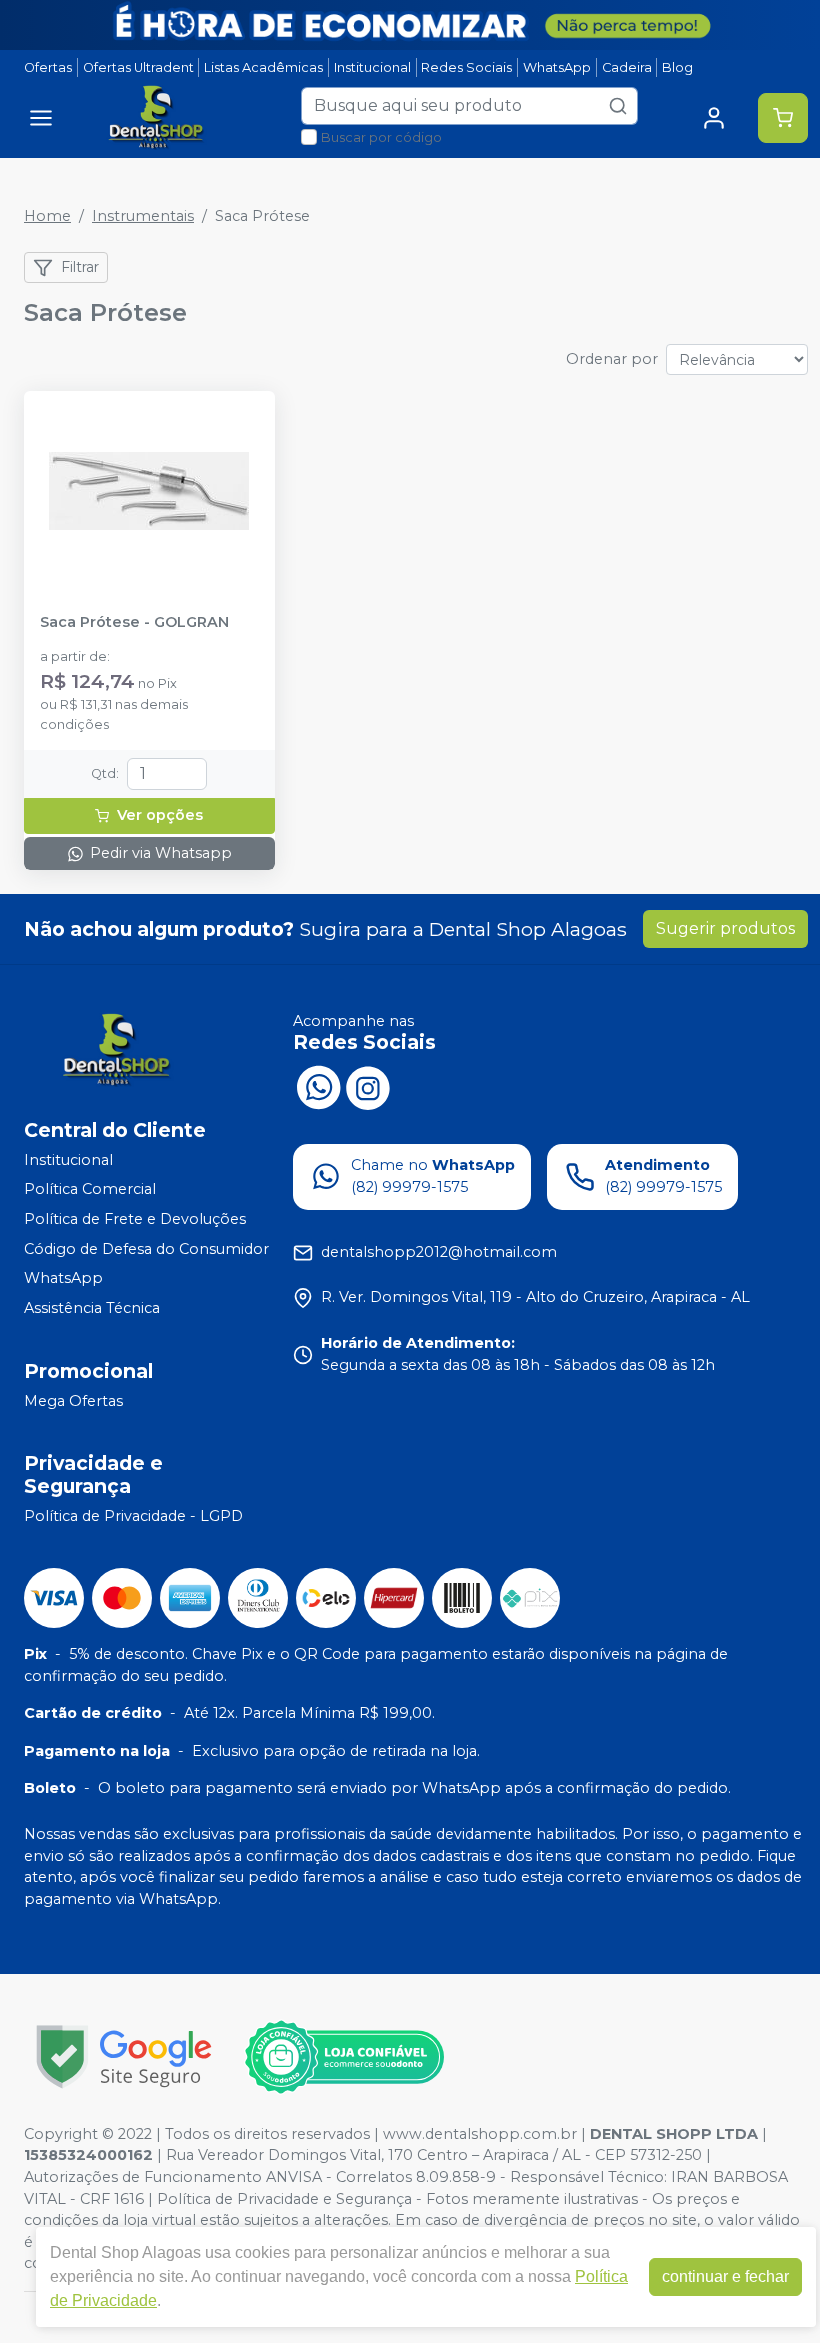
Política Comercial (90, 1190)
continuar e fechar (725, 2276)
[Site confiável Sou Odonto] (344, 2057)
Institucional (372, 67)
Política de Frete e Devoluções (135, 1219)
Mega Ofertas (73, 1401)
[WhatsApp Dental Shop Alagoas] (318, 1086)
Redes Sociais (466, 67)
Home (47, 216)
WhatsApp (557, 67)
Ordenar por (612, 359)
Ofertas (48, 67)
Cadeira (627, 67)
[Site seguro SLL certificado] (124, 2056)
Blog (677, 67)
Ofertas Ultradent (138, 67)
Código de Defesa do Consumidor (146, 1249)
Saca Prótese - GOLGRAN (134, 622)
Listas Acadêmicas (263, 67)
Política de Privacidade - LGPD (133, 1516)
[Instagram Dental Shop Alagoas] (368, 1086)
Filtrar (80, 267)
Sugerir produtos (725, 928)
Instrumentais (143, 216)
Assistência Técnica (92, 1308)
